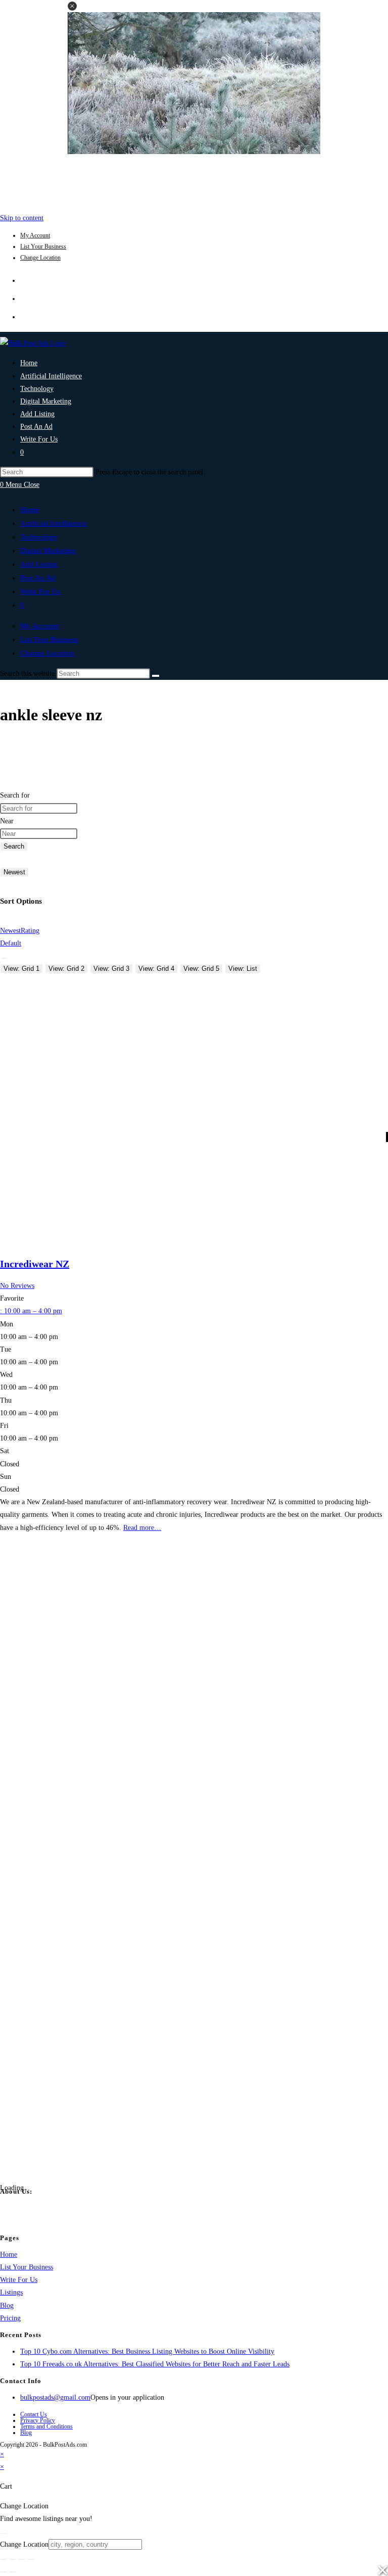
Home (30, 510)
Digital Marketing (48, 551)
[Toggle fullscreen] (13, 2559)
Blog (7, 2306)
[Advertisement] (194, 181)
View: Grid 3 (111, 969)
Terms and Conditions (46, 2426)
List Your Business (43, 246)
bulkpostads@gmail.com (55, 2397)
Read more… (142, 1528)
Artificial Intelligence (54, 523)
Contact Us (34, 2414)
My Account (35, 235)
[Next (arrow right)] (13, 2572)
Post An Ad (38, 578)
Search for (15, 795)
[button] (72, 6)
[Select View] (4, 958)
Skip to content (22, 218)
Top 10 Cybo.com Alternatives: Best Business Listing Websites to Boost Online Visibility (147, 2351)
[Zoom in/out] (4, 2559)
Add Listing (39, 564)
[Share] (22, 2559)
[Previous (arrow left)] (4, 2572)
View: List (243, 969)
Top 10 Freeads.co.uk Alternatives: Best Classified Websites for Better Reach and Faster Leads (155, 2364)
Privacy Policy (38, 2420)
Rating (30, 931)
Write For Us (40, 591)
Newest (14, 872)
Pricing (10, 2318)
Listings (11, 2292)
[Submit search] (156, 676)
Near (7, 821)
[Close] (4, 2534)
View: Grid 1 (21, 969)
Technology (39, 537)
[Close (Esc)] (31, 2559)
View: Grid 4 (156, 969)
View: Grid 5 (201, 969)
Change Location (40, 258)
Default (11, 943)
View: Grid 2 (66, 969)
